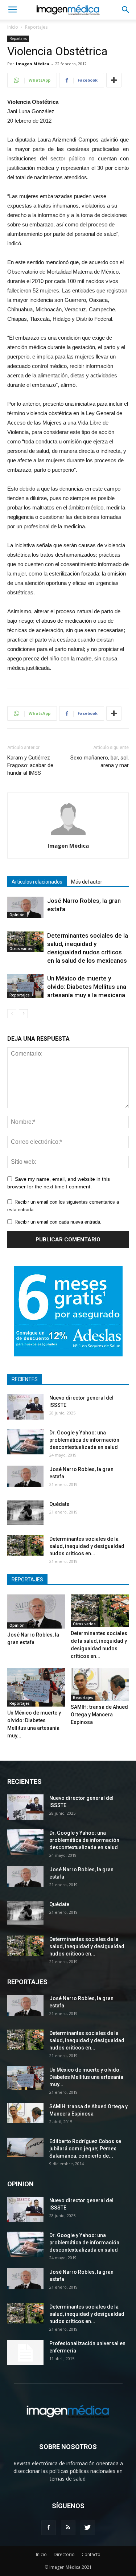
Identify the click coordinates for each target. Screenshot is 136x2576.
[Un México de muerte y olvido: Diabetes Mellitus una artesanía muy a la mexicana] (25, 986)
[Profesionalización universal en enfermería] (25, 2352)
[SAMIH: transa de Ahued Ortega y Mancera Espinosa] (100, 1684)
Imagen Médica (33, 64)
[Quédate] (25, 1513)
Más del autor (87, 882)
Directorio (64, 2554)
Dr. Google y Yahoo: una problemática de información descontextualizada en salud (84, 1440)
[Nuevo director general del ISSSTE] (25, 1407)
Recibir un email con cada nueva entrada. (58, 1222)
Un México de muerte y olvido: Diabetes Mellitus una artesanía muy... (86, 2077)
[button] (126, 10)
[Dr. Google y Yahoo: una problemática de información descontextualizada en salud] (25, 1442)
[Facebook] (49, 2528)
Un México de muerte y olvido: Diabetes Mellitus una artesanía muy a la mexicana (87, 987)
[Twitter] (88, 2528)
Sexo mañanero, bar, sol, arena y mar (100, 761)
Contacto (91, 2554)
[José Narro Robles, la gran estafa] (25, 907)
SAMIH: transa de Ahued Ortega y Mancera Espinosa (99, 1715)
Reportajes (36, 27)
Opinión (17, 915)
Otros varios (21, 949)
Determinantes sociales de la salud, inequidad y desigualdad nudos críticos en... (87, 1546)
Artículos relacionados (37, 882)
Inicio (13, 27)
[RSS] (68, 2528)
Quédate (59, 1504)
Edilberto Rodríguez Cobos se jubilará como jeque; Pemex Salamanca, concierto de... (85, 2149)
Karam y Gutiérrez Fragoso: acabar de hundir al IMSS (30, 765)
